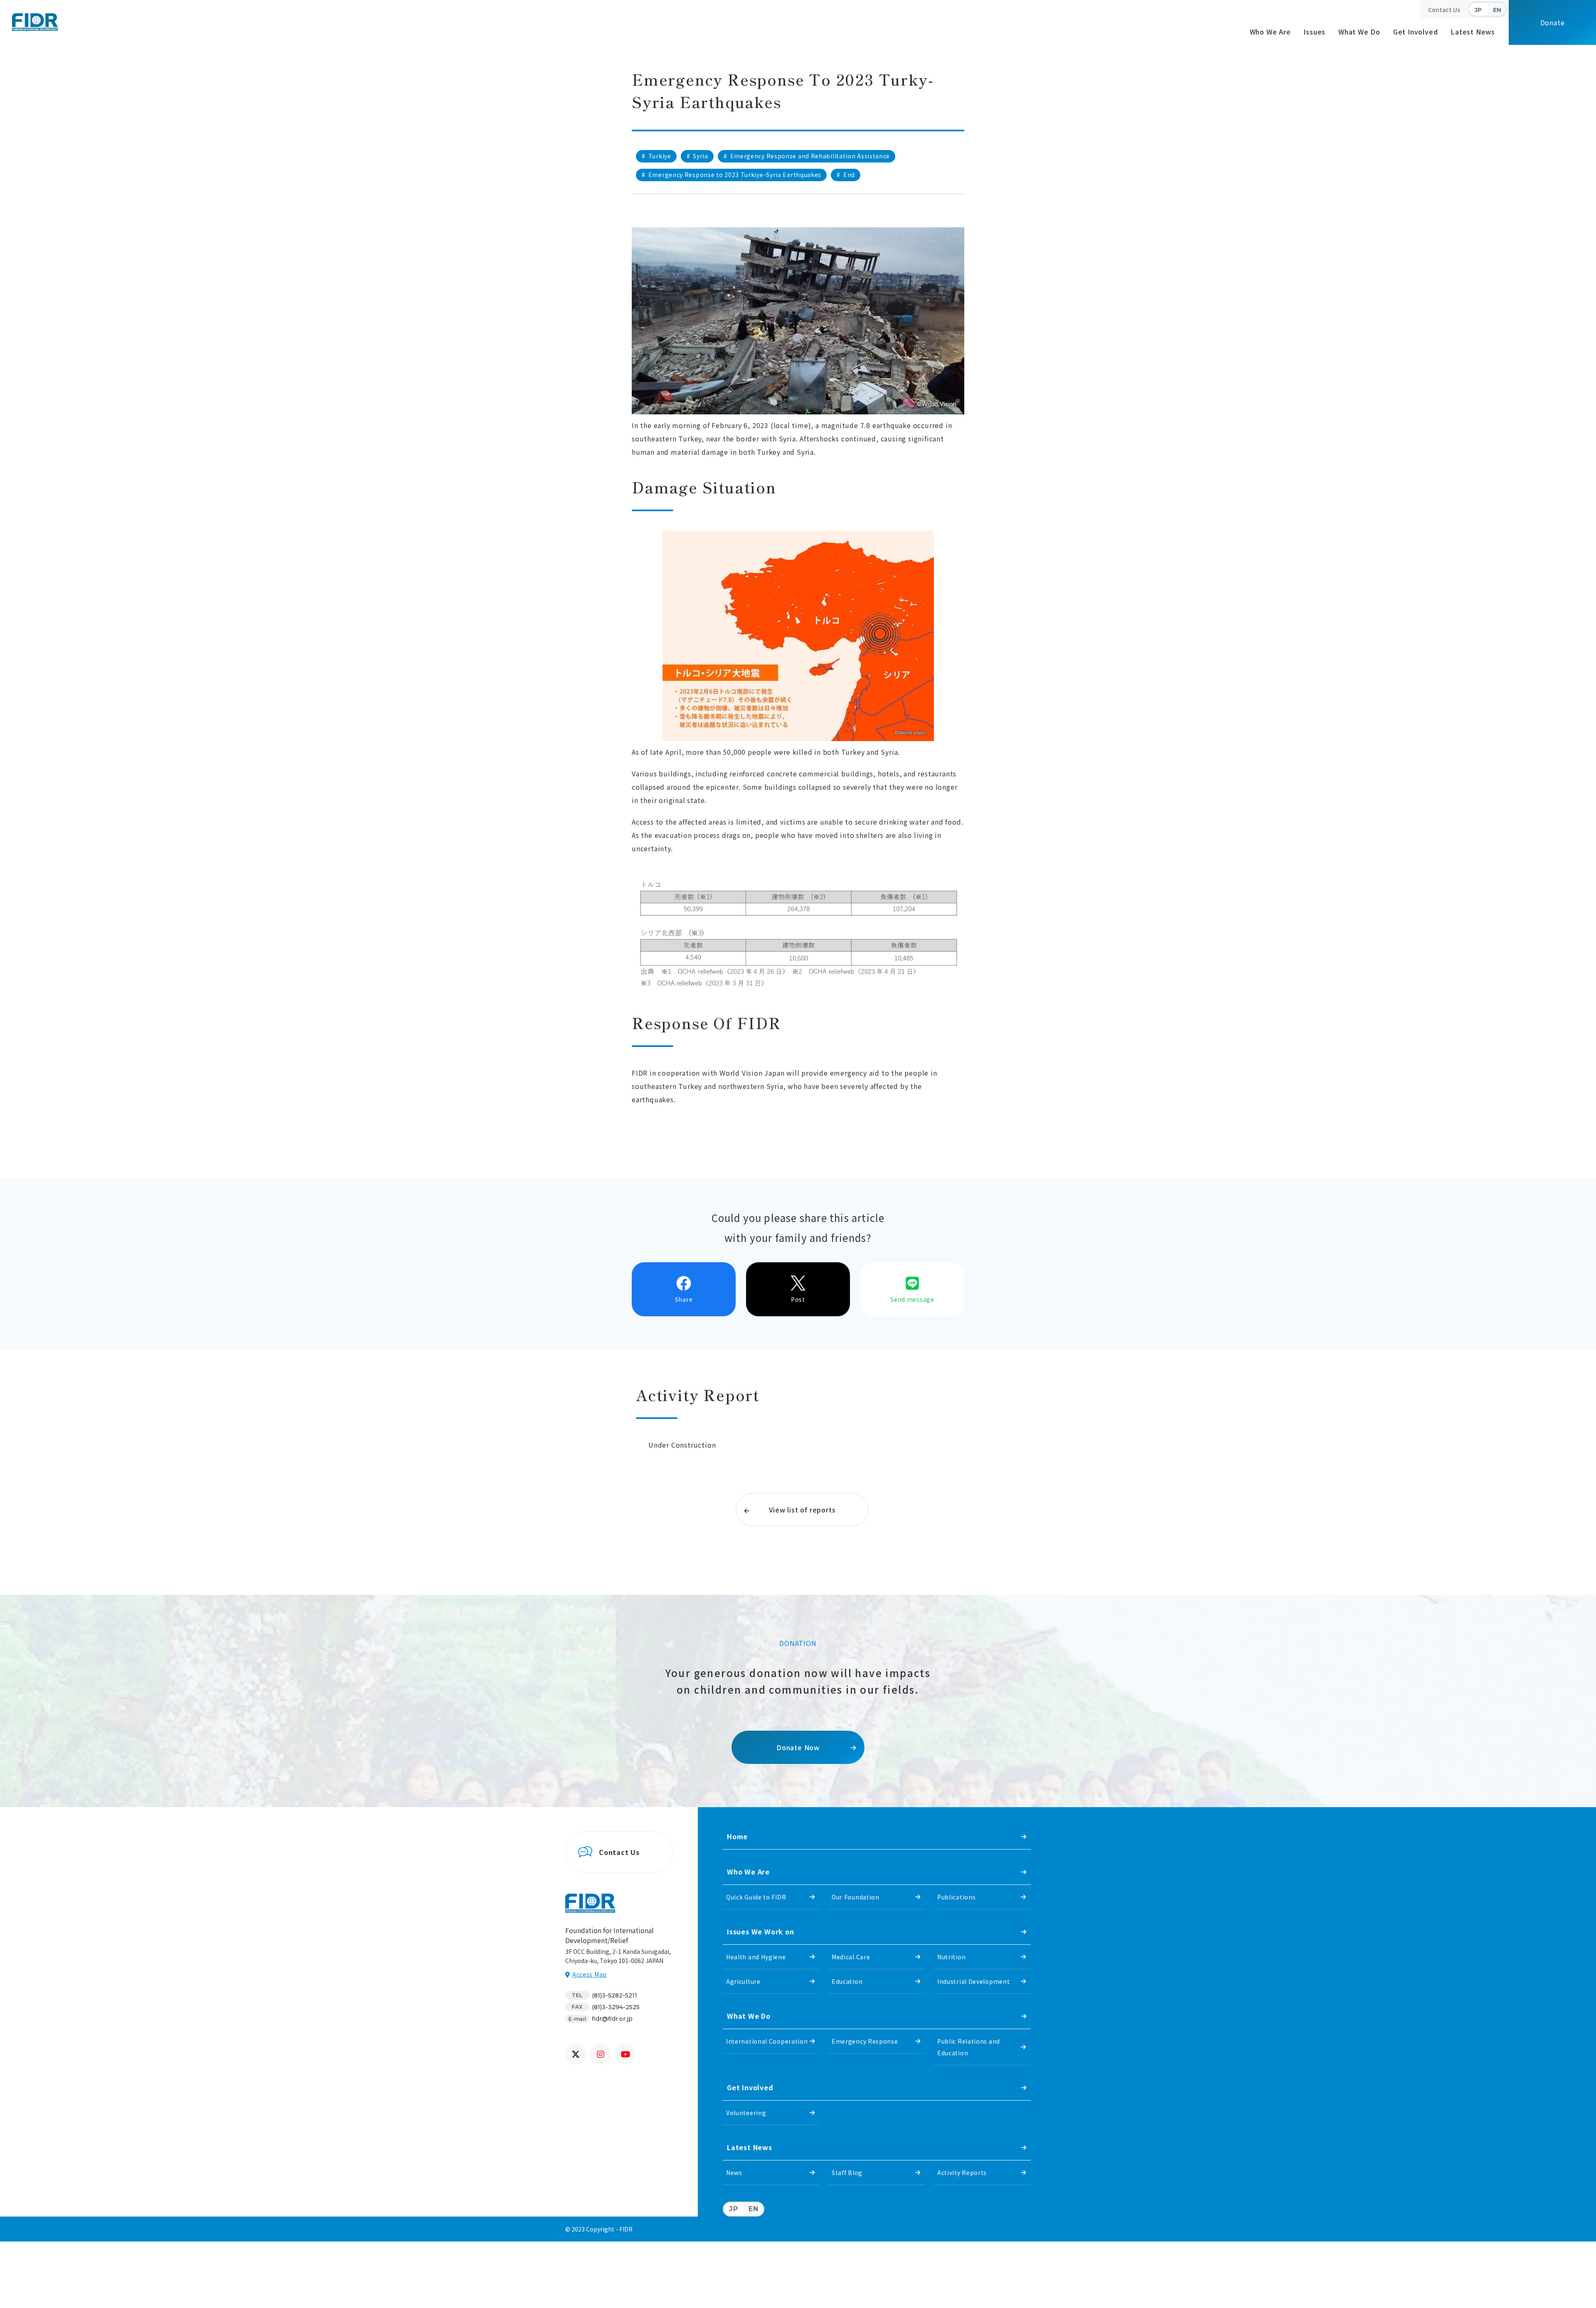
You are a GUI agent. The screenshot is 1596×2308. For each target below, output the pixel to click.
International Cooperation (767, 2041)
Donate (1553, 22)
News (734, 2173)
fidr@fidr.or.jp (612, 2019)
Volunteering (746, 2113)
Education (847, 1981)
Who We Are (1270, 32)
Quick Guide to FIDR (756, 1897)
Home (737, 1836)
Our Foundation (856, 1897)
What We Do (1359, 32)
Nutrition (951, 1957)
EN (1497, 10)
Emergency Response (865, 2041)
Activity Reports (962, 2173)
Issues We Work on (761, 1931)
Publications (956, 1897)
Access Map (590, 1974)
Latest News (1473, 32)
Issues (1314, 32)
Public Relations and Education (969, 2047)
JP (1478, 10)
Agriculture (743, 1981)
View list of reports (802, 1510)
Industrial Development (973, 1981)
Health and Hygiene (756, 1957)
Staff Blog (847, 2173)
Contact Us (1444, 10)
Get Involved (1416, 32)
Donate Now (798, 1747)
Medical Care (851, 1957)
